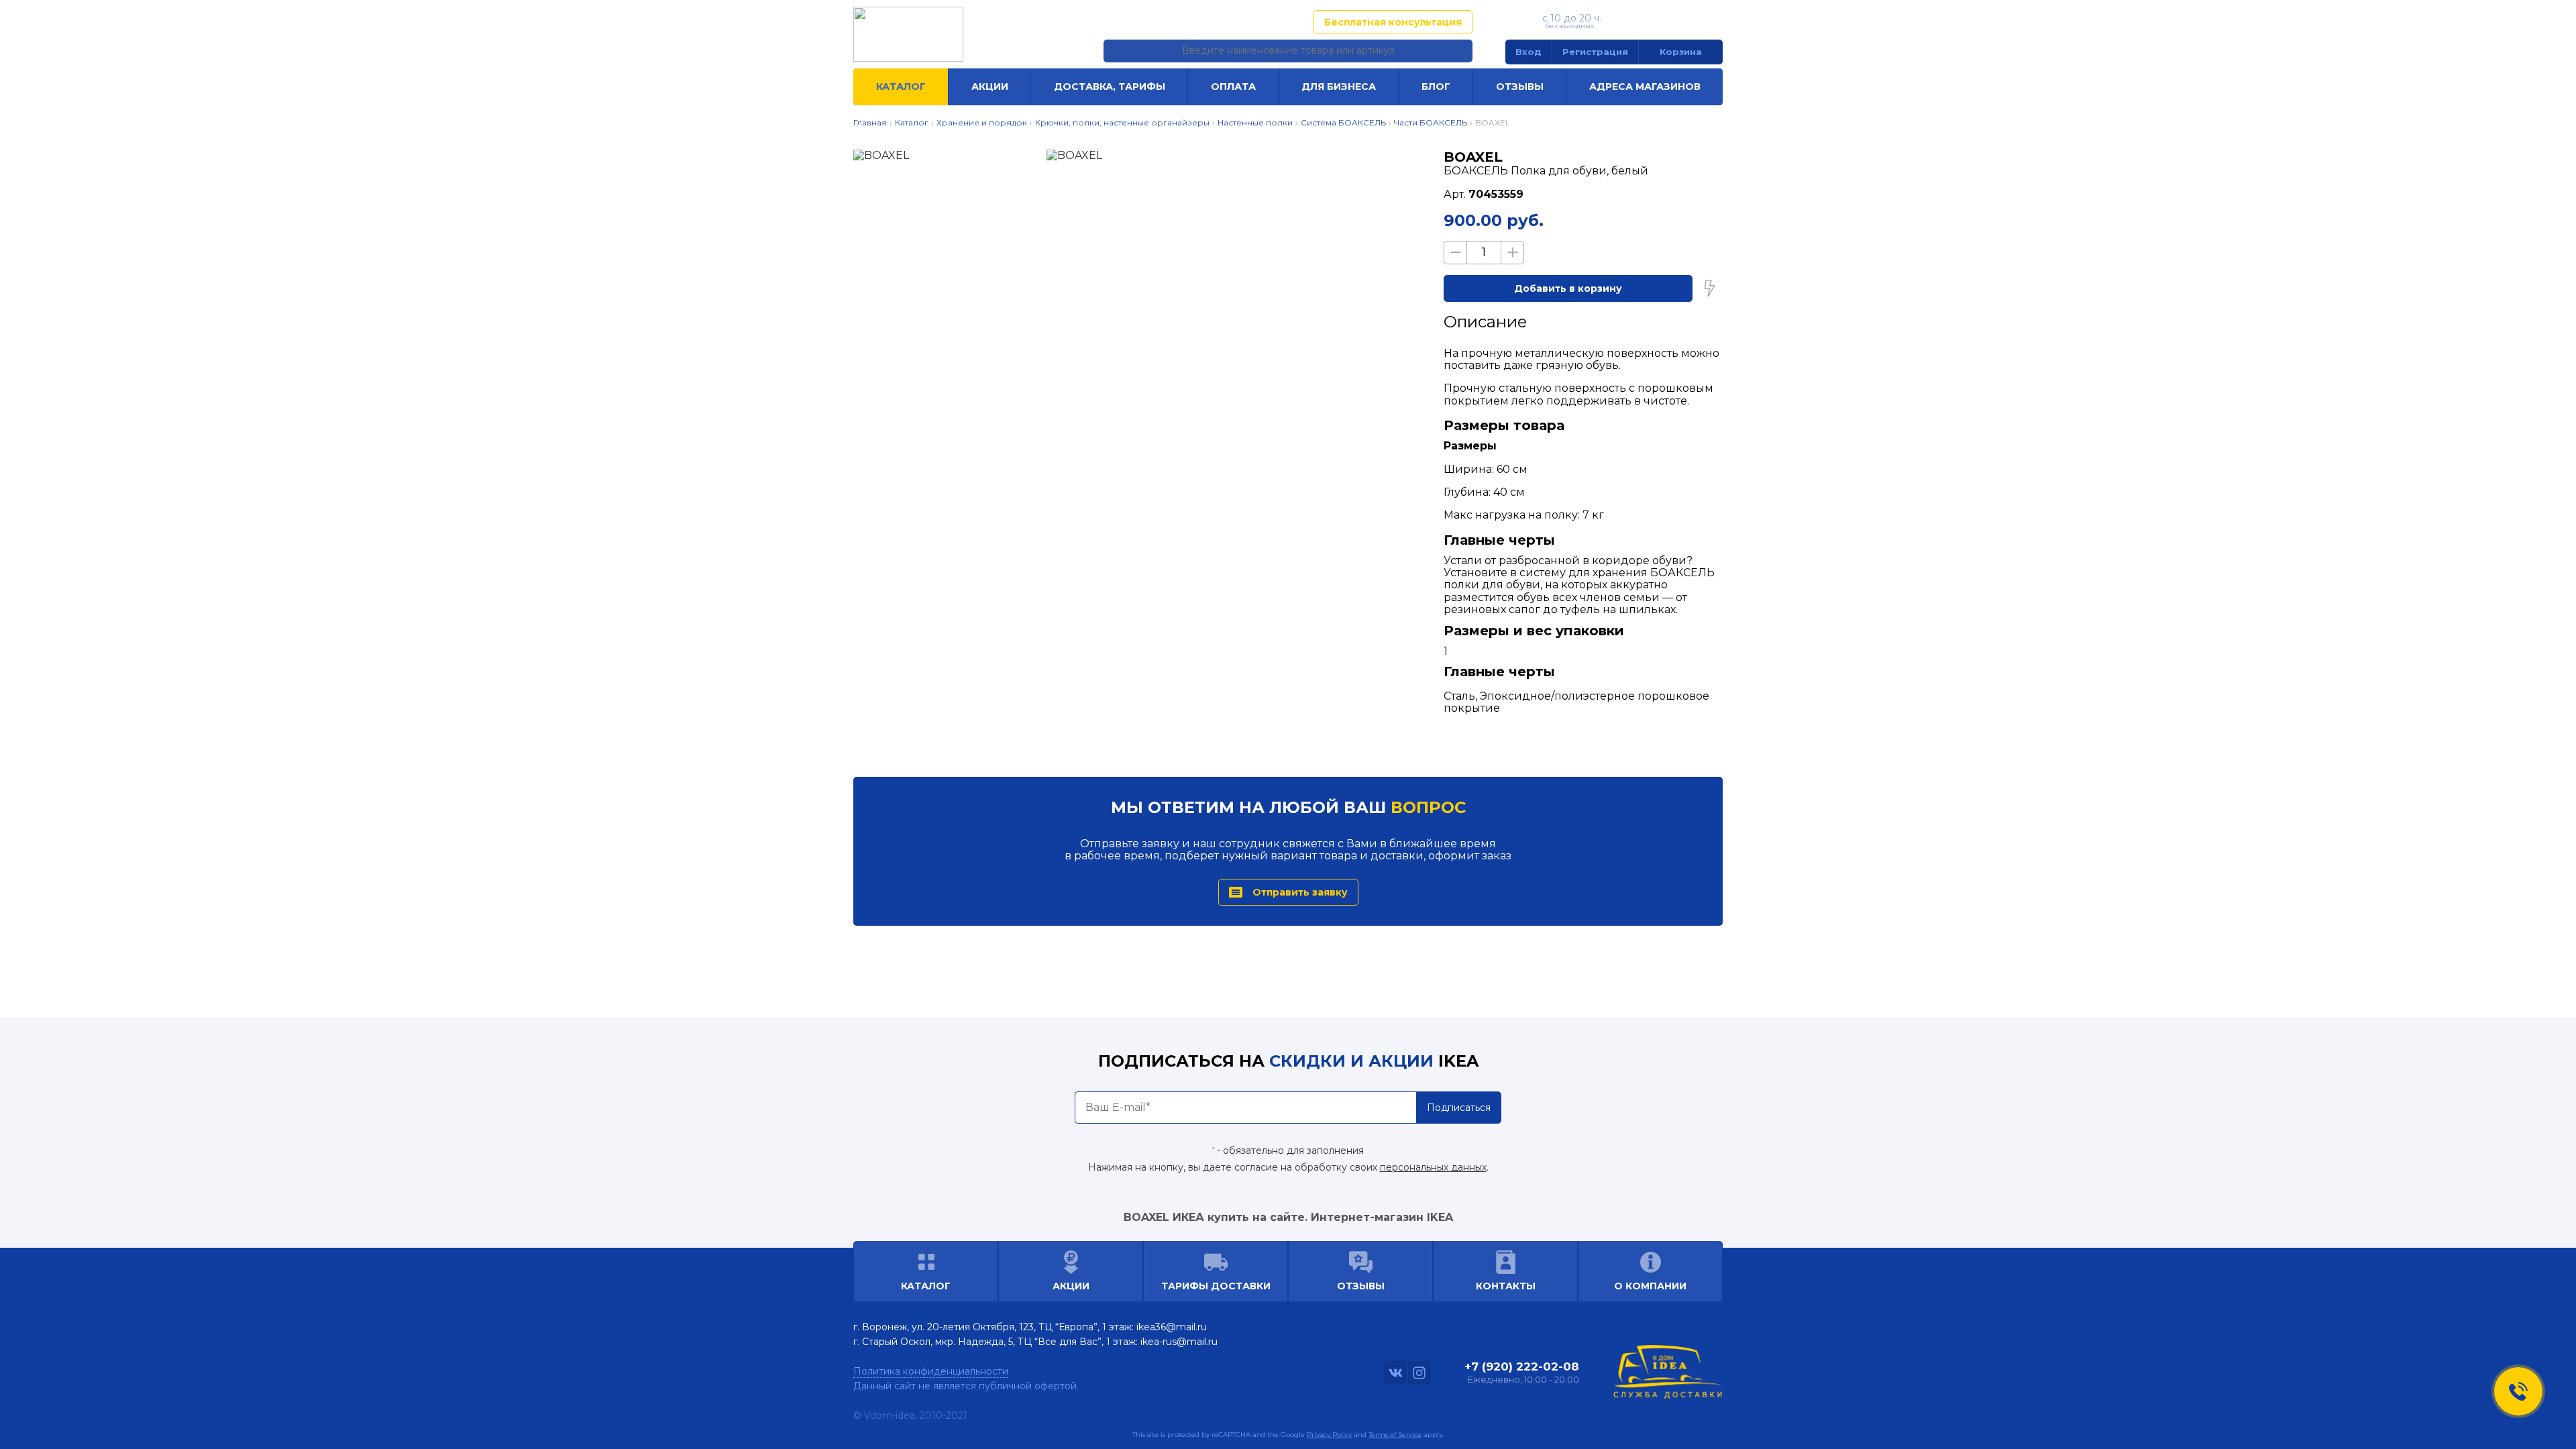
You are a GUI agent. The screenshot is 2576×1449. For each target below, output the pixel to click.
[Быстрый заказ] (1709, 288)
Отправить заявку (1300, 892)
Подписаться (1459, 1108)
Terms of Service (1395, 1435)
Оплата (1233, 87)
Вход (1528, 52)
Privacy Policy (1329, 1435)
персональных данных (1433, 1167)
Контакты (1506, 1286)
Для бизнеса (1339, 87)
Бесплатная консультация (1393, 22)
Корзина (1681, 52)
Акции (990, 87)
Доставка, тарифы (1110, 87)
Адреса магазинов (1238, 22)
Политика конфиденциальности (931, 1371)
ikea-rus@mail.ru (1179, 1342)
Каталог (901, 87)
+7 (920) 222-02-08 (1665, 21)
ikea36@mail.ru (1172, 1327)
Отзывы (1520, 87)
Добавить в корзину (1568, 288)
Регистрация (1595, 52)
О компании (1650, 1286)
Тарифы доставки (1216, 1286)
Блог (1436, 87)
